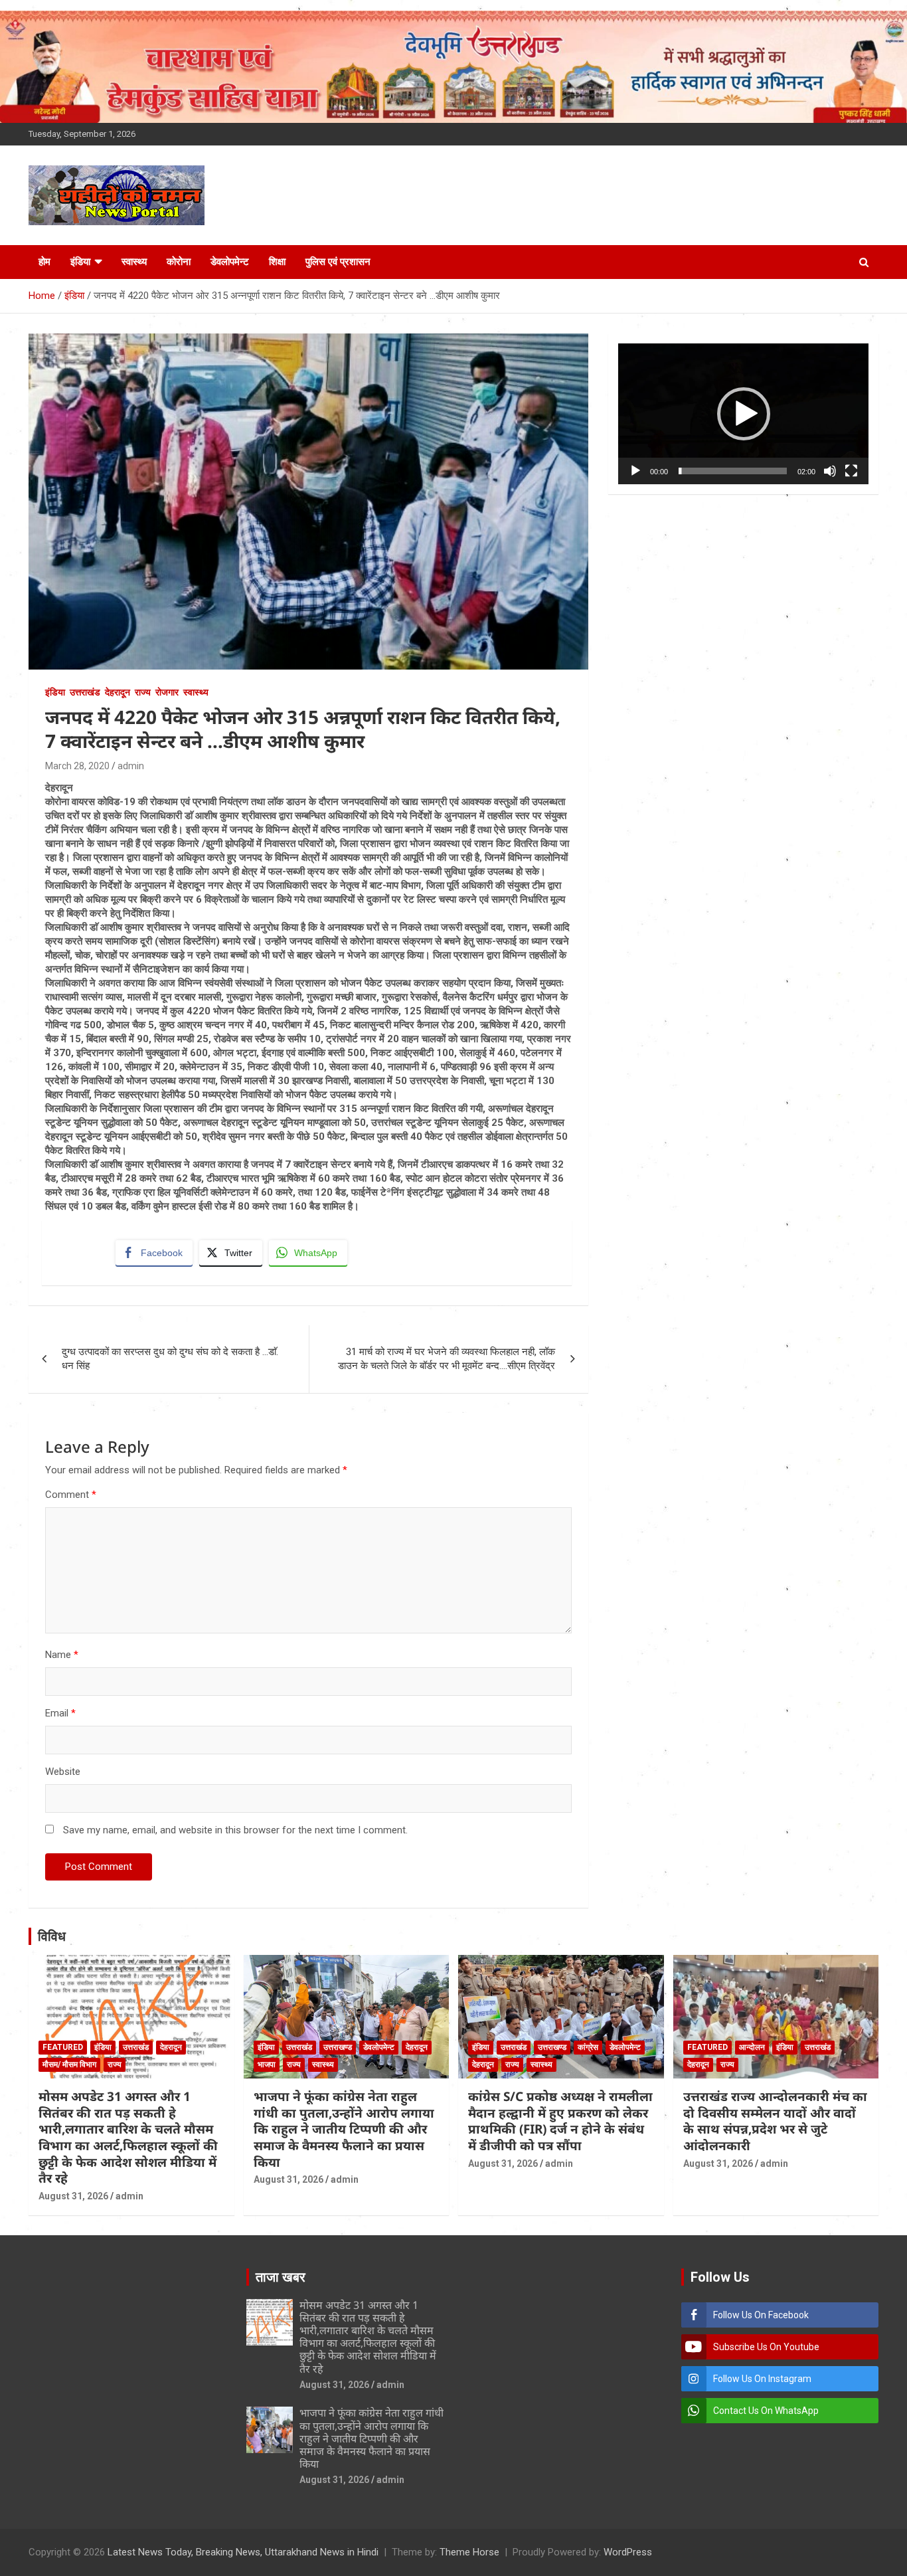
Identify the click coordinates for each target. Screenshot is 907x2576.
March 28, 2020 (77, 766)
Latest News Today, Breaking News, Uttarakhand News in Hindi (243, 2552)
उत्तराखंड (85, 692)
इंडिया (80, 262)
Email (60, 1713)
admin (131, 766)
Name (62, 1655)
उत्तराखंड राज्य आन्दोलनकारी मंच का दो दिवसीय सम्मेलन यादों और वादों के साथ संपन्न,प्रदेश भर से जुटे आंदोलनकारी (775, 2121)
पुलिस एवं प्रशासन (338, 262)
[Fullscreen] (851, 471)
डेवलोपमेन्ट (230, 262)
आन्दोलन (752, 2047)
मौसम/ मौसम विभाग (69, 2065)
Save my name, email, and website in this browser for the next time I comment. (235, 1830)
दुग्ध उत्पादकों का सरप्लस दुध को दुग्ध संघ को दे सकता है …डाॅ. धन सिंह (170, 1359)
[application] (743, 414)
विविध (52, 1936)
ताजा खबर (281, 2277)
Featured (63, 2047)
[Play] (635, 471)
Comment (71, 1495)
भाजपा (267, 2065)
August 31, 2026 (73, 2196)
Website (63, 1772)
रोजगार (167, 692)
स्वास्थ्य (134, 262)
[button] (744, 414)
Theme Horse (469, 2552)
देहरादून (118, 692)
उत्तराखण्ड (338, 2047)
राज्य (143, 692)
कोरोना (179, 262)
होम (44, 262)
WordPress (628, 2552)
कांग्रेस (588, 2047)
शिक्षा (277, 262)
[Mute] (830, 471)
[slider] (733, 471)
